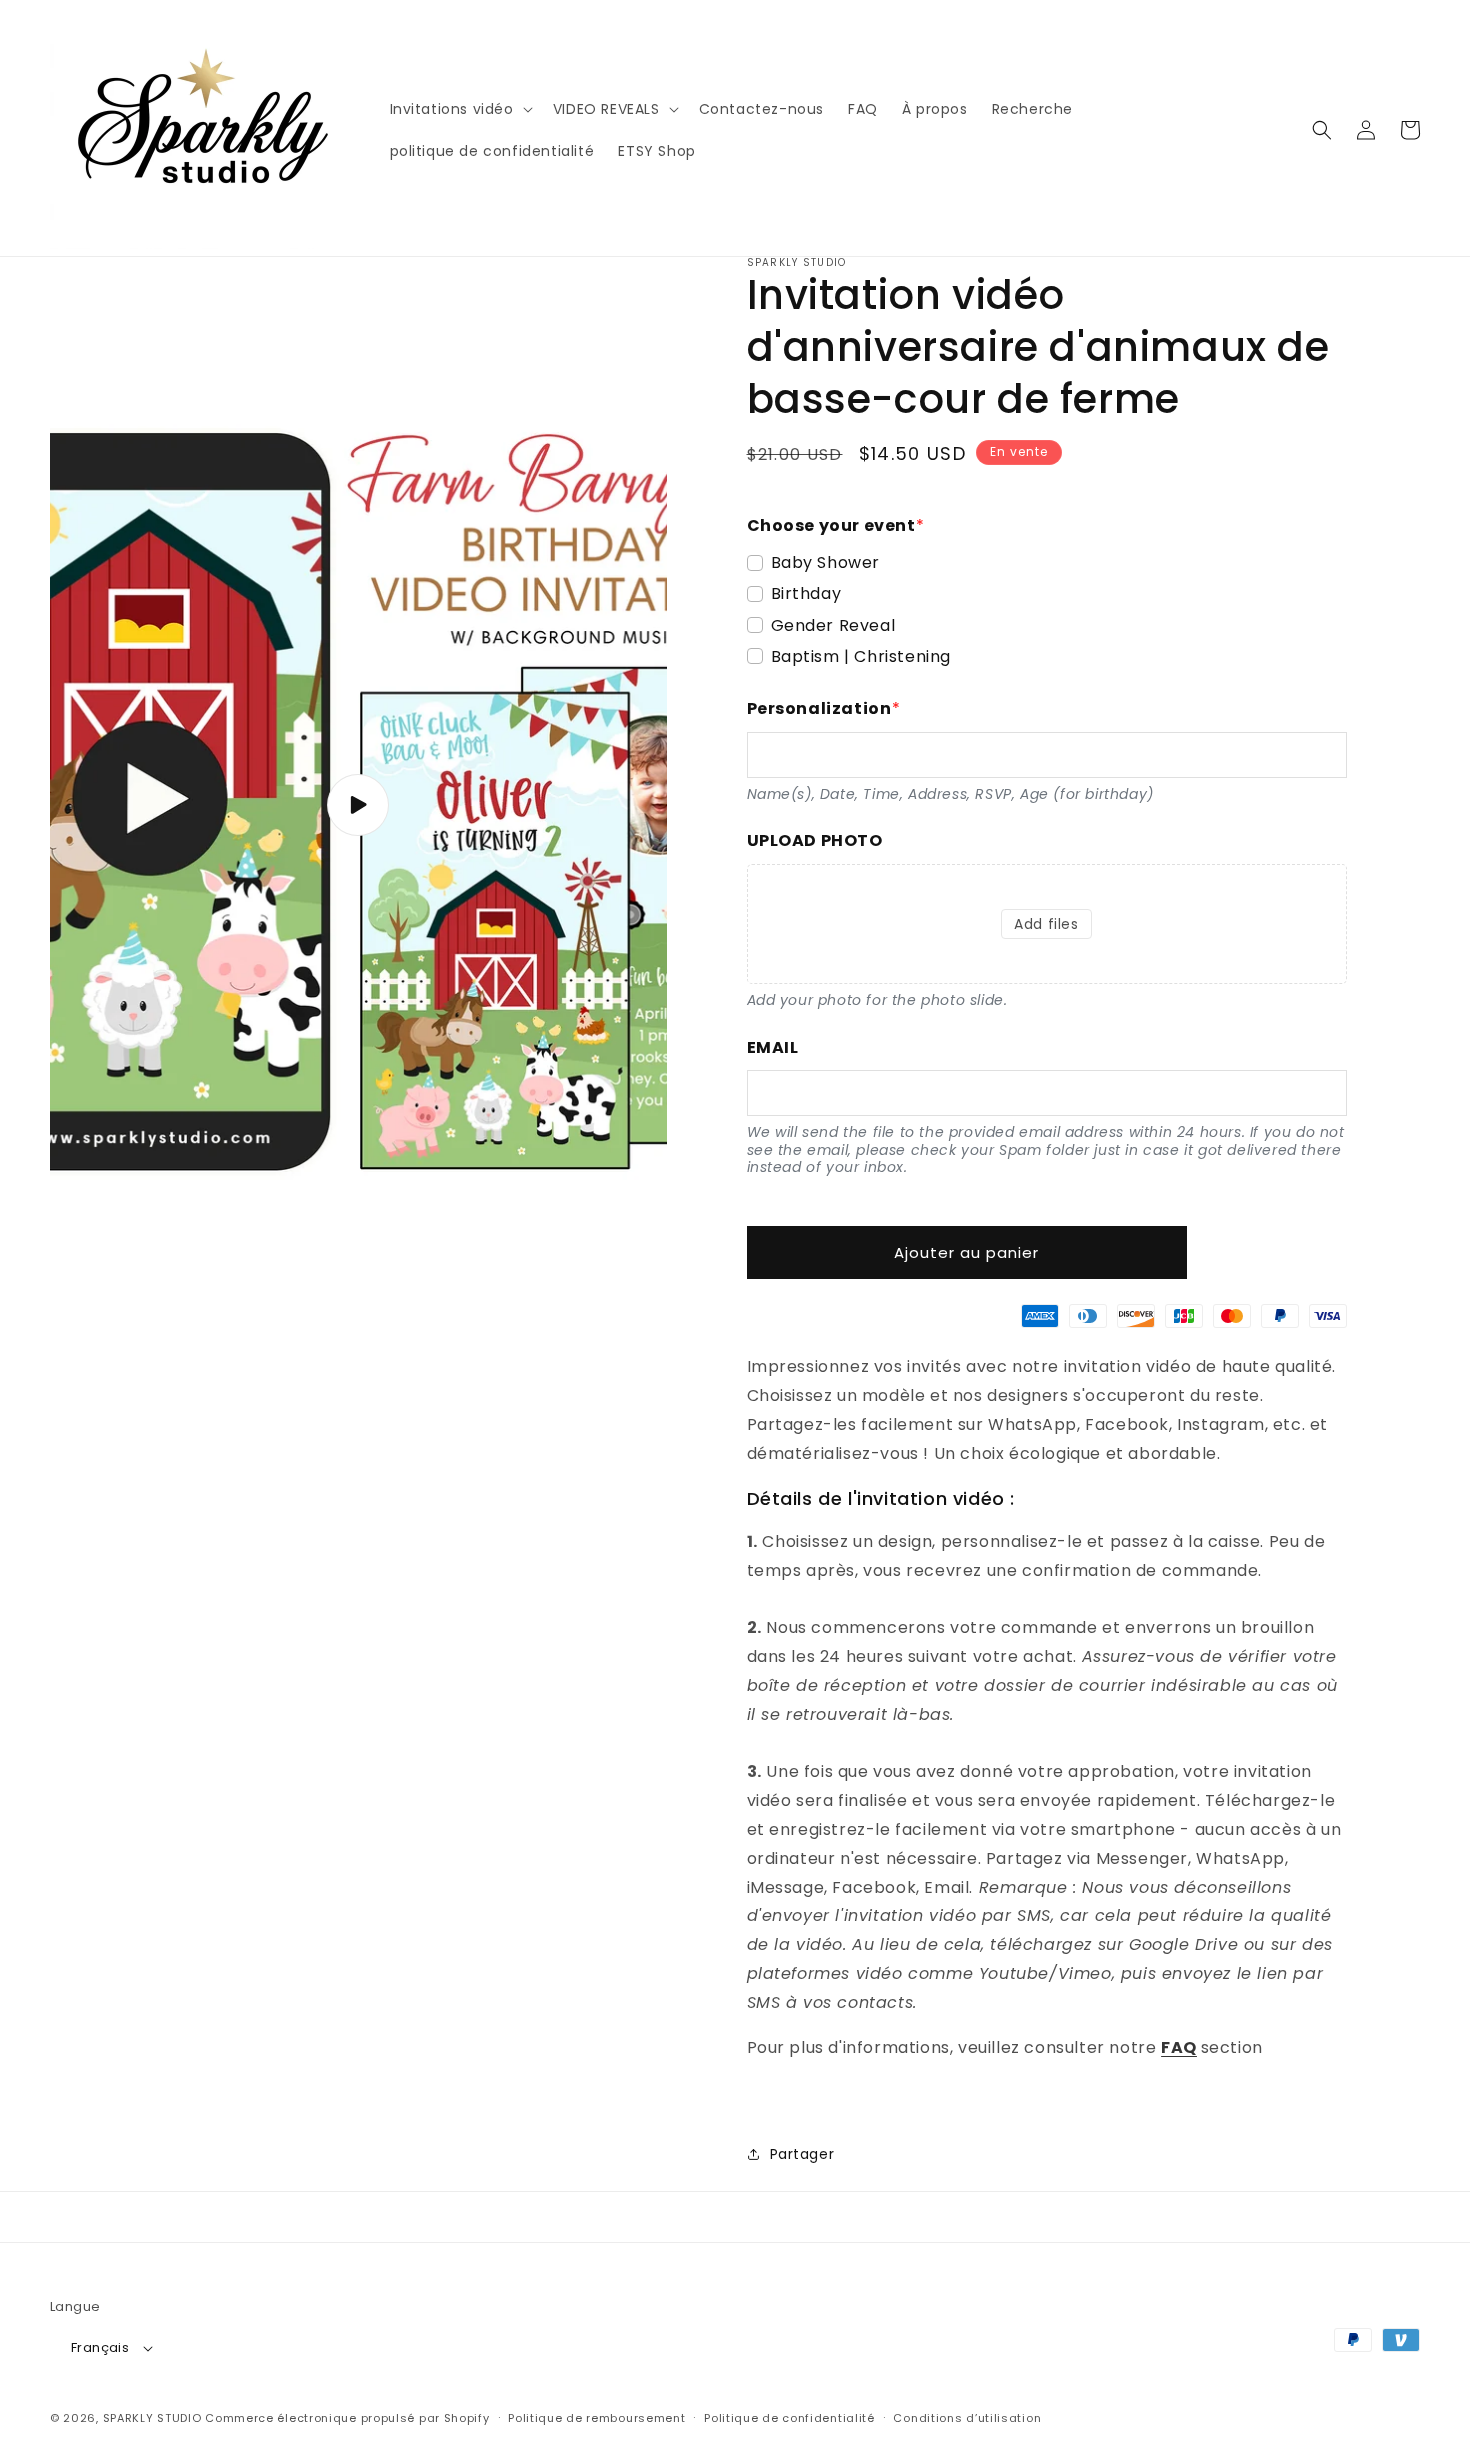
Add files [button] (1046, 924)
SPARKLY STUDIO (152, 2418)
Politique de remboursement (596, 2418)
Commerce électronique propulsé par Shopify (347, 2418)
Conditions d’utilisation (967, 2418)
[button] (459, 109)
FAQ (1179, 2047)
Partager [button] (802, 2154)
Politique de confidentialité (789, 2418)
